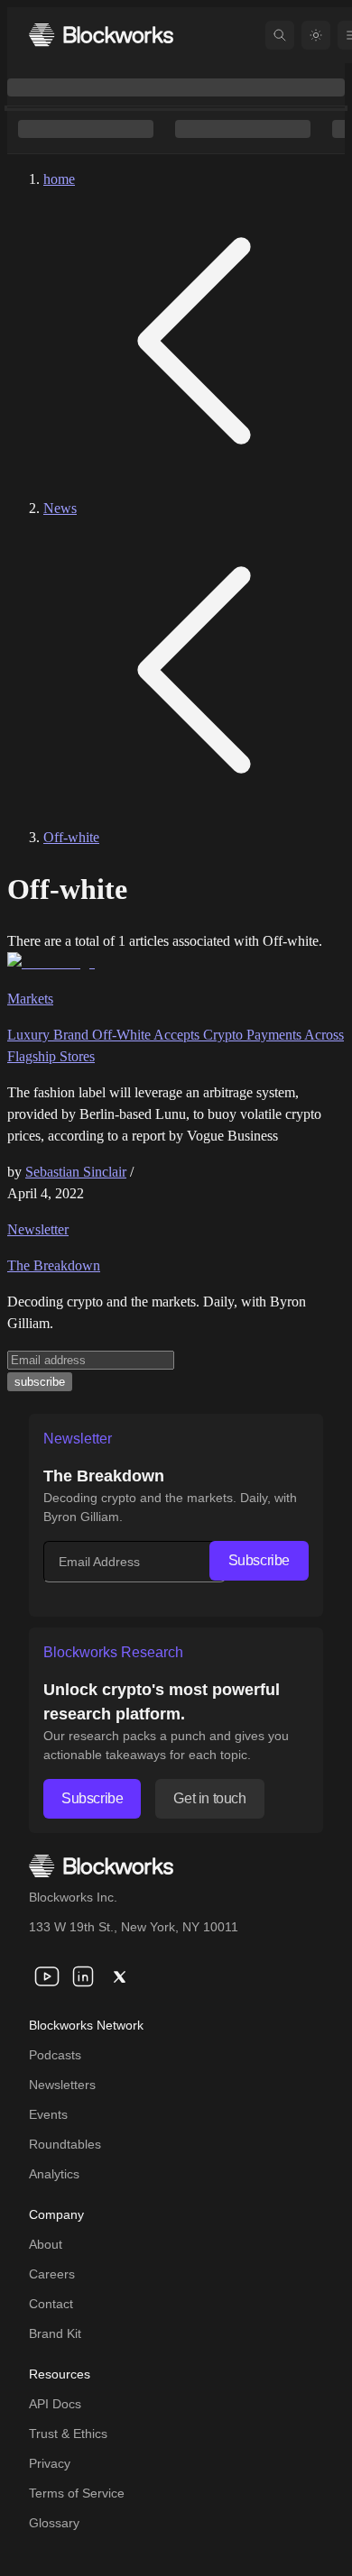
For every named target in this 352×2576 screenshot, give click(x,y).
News (60, 508)
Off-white (71, 837)
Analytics (54, 2174)
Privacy (50, 2463)
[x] (119, 1976)
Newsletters (62, 2085)
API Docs (55, 2404)
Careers (52, 2274)
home (59, 179)
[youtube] (47, 1976)
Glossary (54, 2523)
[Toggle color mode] (316, 35)
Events (48, 2114)
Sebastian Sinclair (76, 1172)
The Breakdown (54, 1265)
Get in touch (209, 1798)
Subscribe (259, 1560)
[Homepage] (101, 35)
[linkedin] (83, 1976)
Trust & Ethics (68, 2434)
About (46, 2244)
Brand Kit (55, 2333)
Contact (51, 2304)
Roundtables (65, 2144)
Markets (30, 999)
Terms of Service (77, 2493)
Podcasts (55, 2055)
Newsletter (38, 1229)
